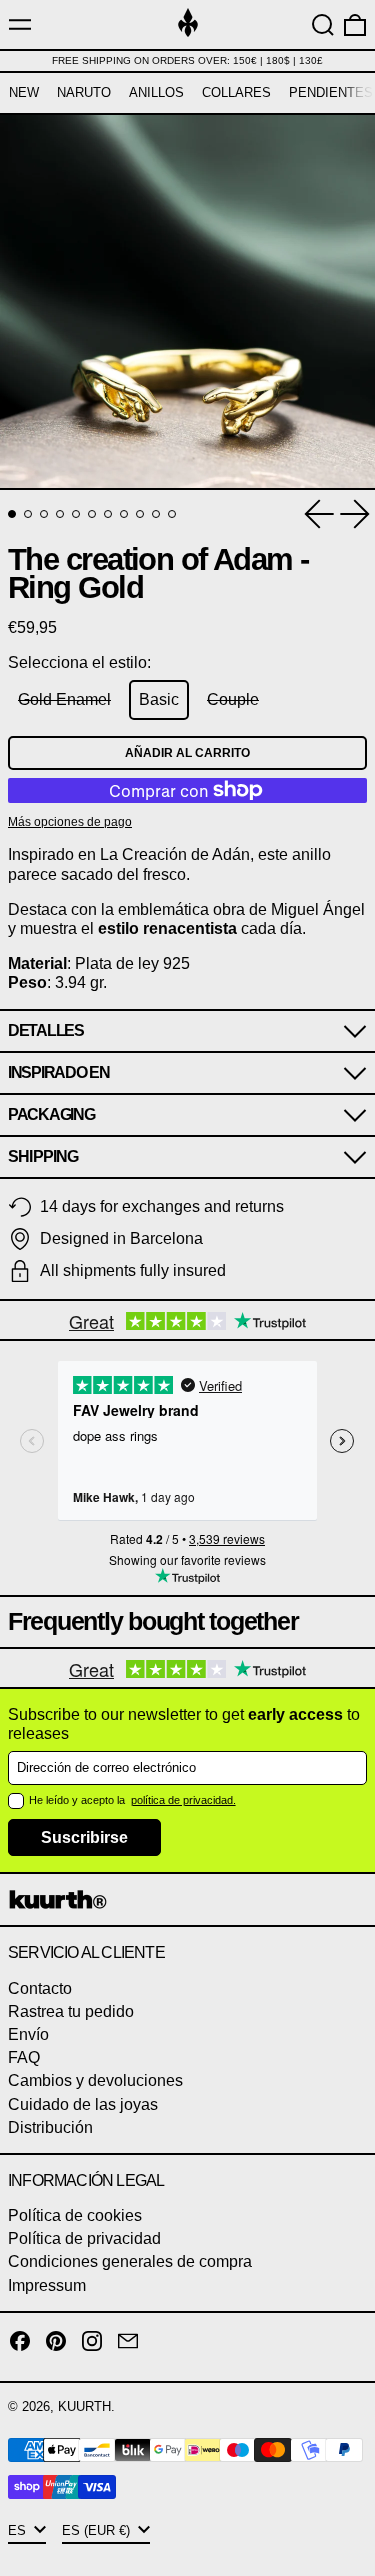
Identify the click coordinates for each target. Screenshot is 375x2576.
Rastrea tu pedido (71, 2011)
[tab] (12, 514)
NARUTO (84, 92)
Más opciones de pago (70, 822)
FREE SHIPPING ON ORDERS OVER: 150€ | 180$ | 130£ (187, 60)
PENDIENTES (331, 92)
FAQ (24, 2057)
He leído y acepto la (78, 1800)
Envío (28, 2034)
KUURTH (84, 2406)
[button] (323, 25)
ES (19, 2530)
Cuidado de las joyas (83, 2104)
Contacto (40, 1988)
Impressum (47, 2285)
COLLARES (236, 92)
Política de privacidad (84, 2238)
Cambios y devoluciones (95, 2080)
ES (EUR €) (98, 2530)
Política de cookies (75, 2215)
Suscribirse (84, 1837)
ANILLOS (156, 92)
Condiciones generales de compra (130, 2261)
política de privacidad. (183, 1800)
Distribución (50, 2127)
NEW (24, 92)
